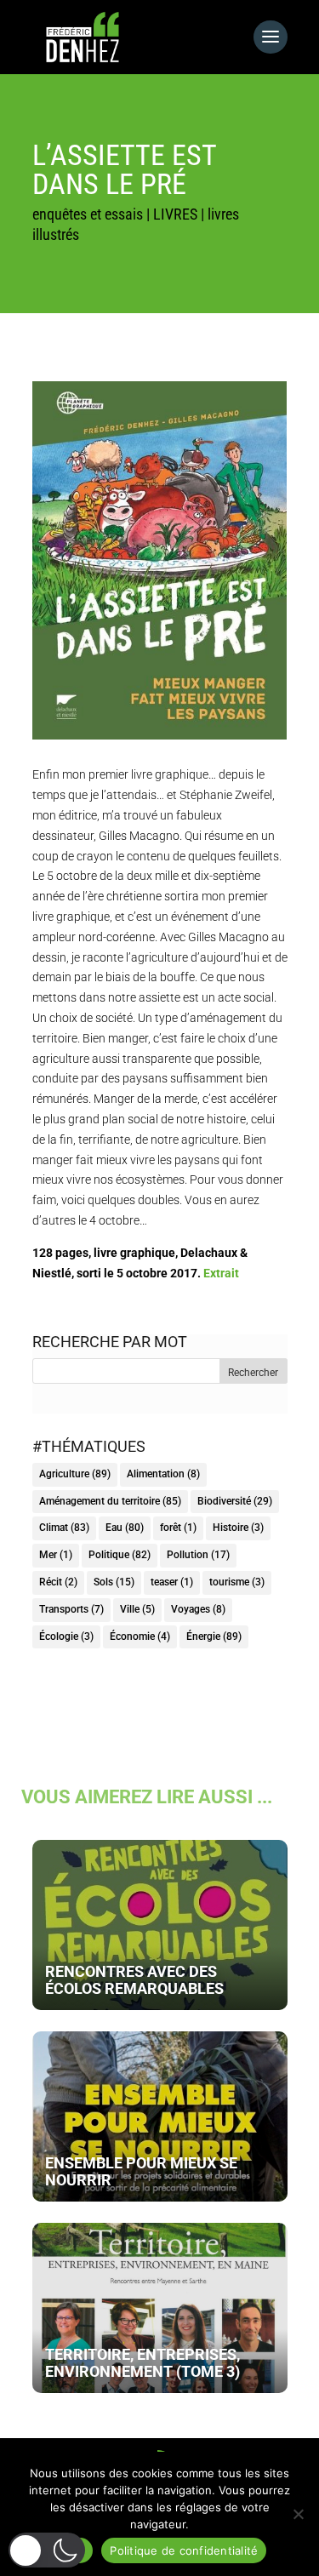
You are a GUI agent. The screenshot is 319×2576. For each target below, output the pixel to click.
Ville (137, 1609)
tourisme (237, 1582)
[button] (47, 2550)
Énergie (214, 1636)
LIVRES (175, 214)
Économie (140, 1636)
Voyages (198, 1609)
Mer (56, 1555)
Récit (58, 1582)
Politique (120, 1555)
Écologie (66, 1636)
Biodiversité (235, 1501)
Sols (114, 1582)
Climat (64, 1528)
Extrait (221, 1273)
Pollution (198, 1555)
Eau (125, 1528)
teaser (172, 1582)
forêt (178, 1528)
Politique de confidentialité (184, 2550)
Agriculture (75, 1474)
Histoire (238, 1528)
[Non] (298, 2514)
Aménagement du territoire (110, 1501)
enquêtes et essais (88, 214)
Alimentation (163, 1474)
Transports (71, 1609)
